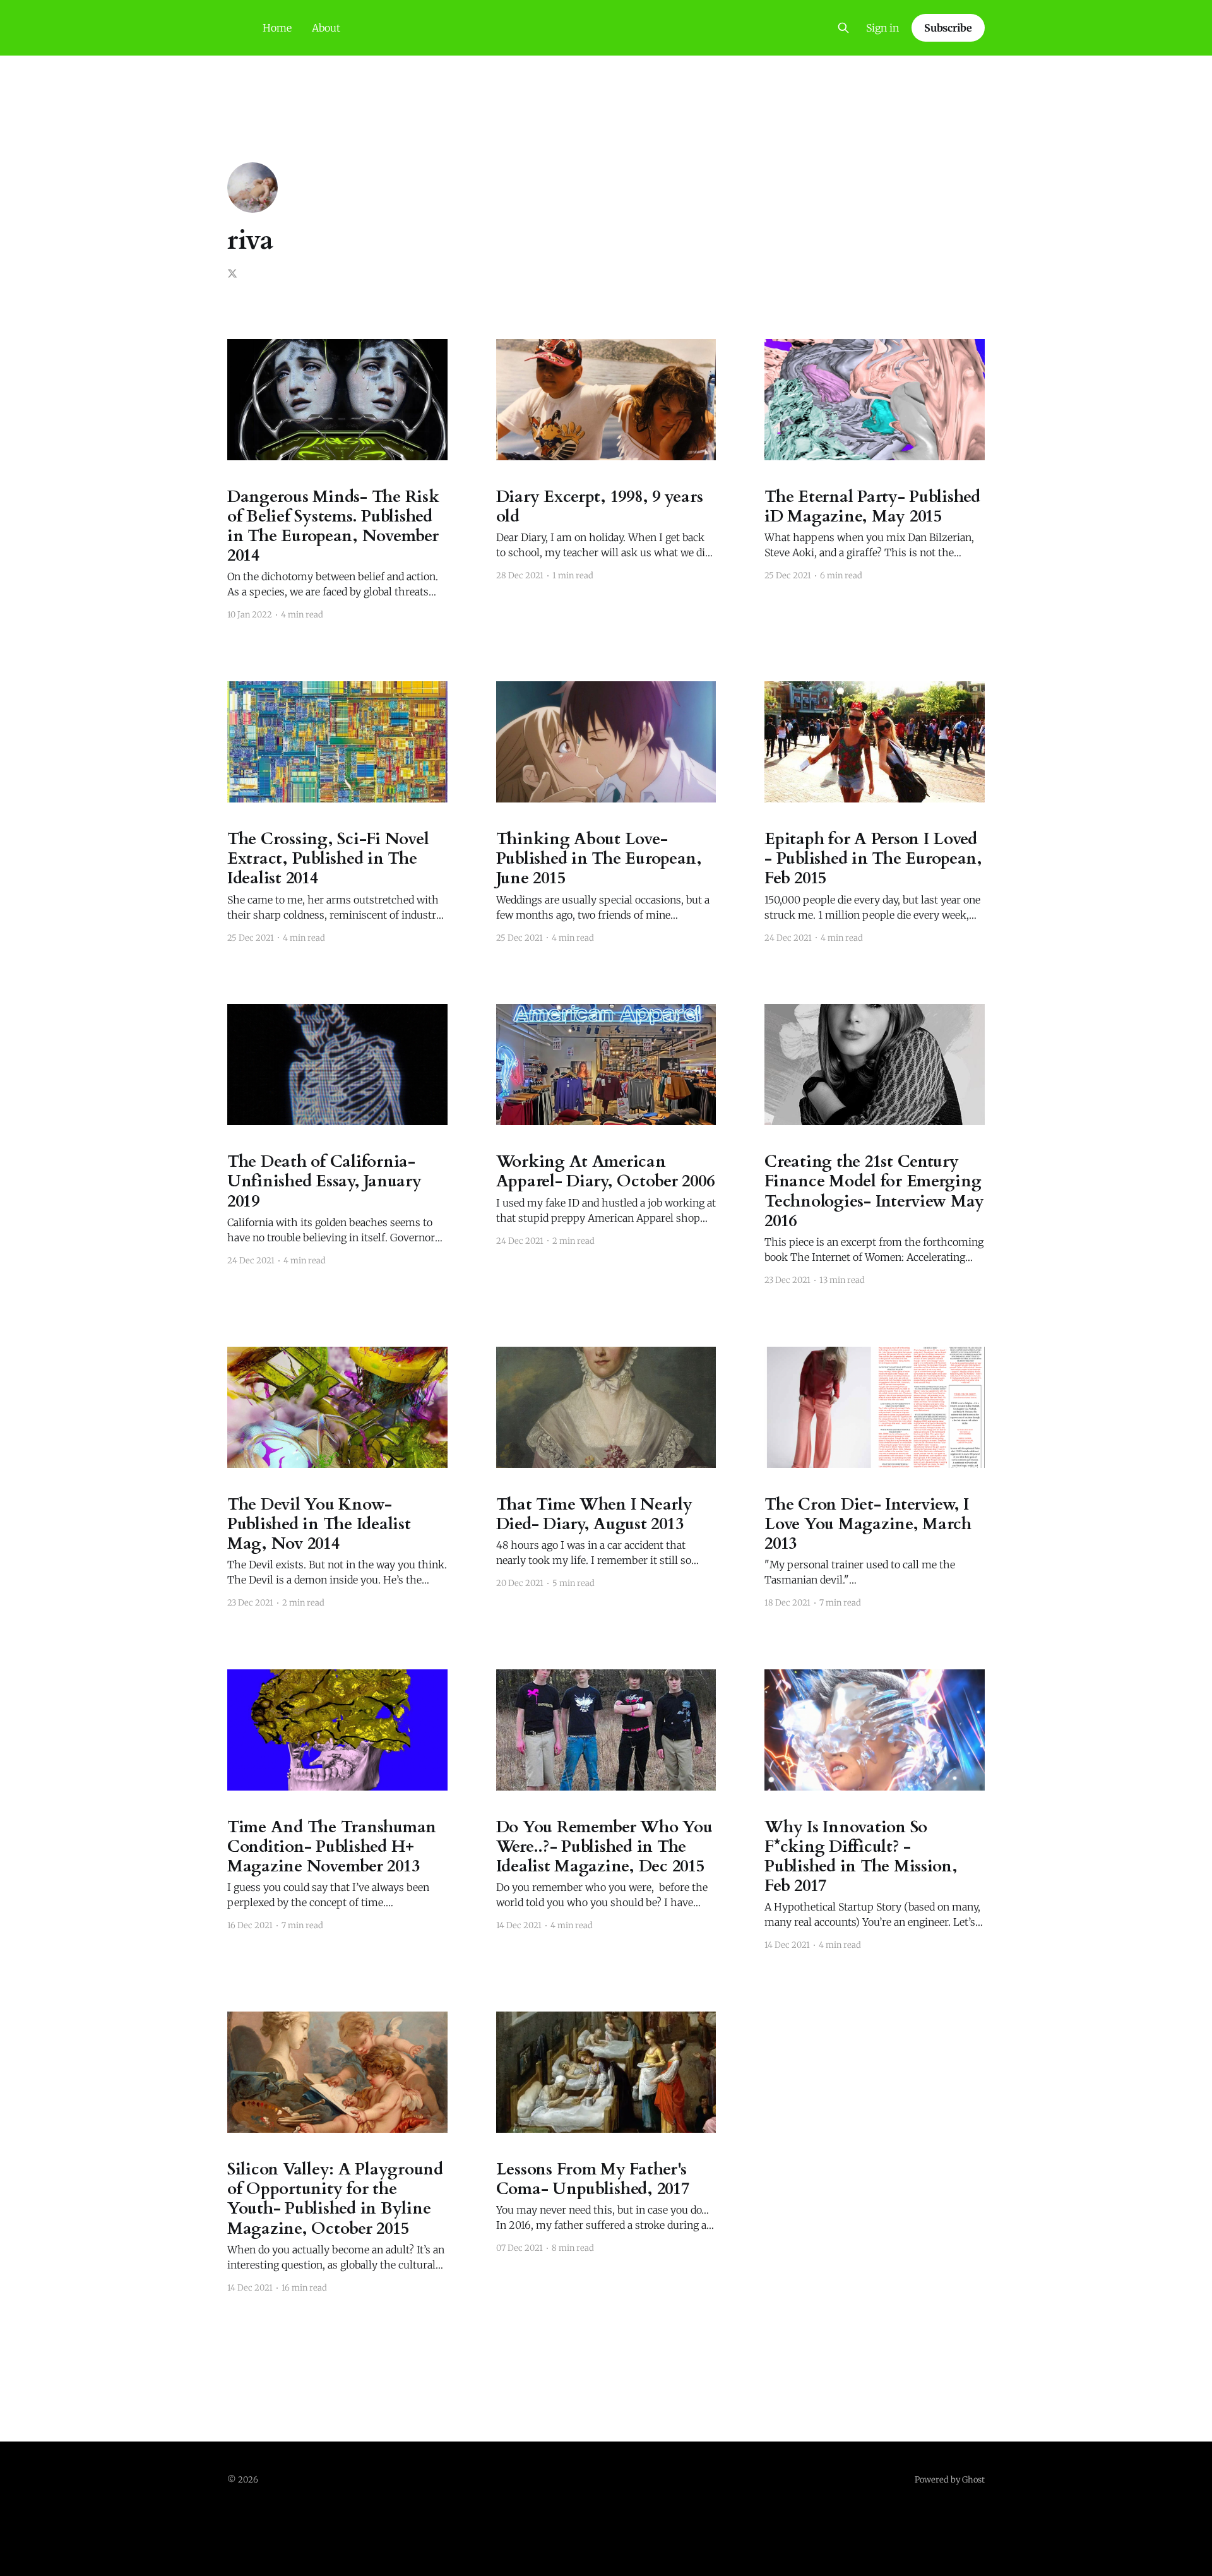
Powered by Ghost (950, 2480)
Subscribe (948, 28)
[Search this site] (843, 28)
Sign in (882, 28)
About (326, 28)
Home (277, 28)
